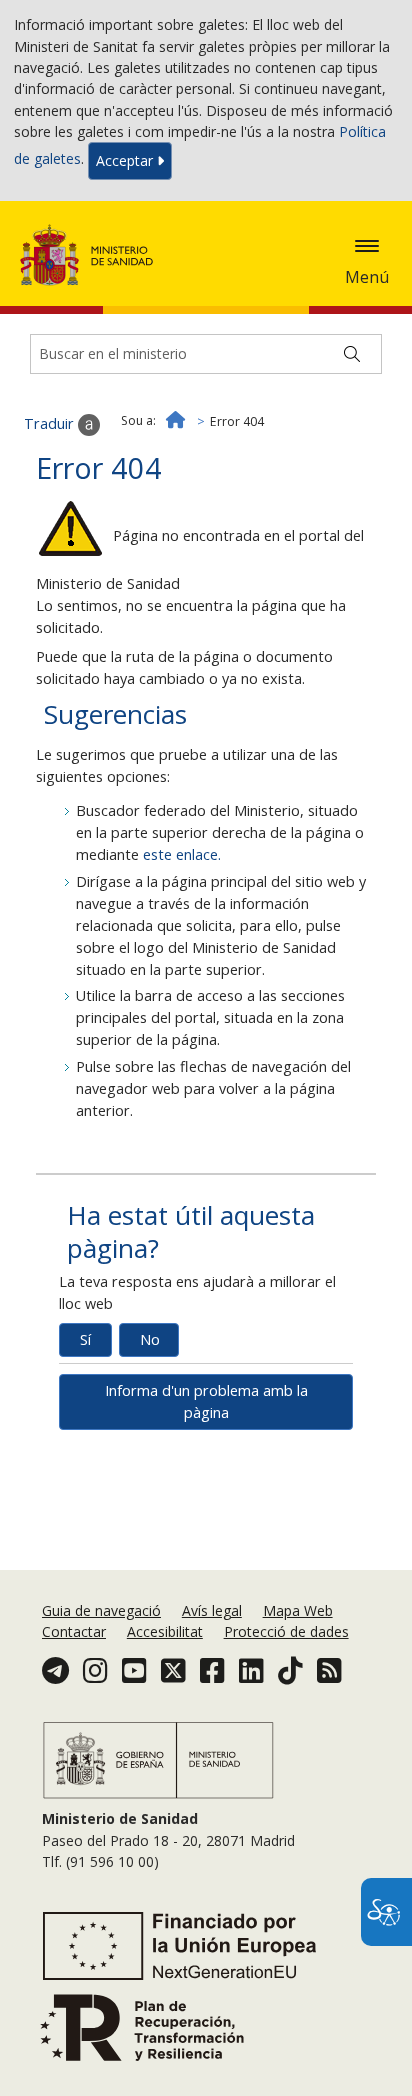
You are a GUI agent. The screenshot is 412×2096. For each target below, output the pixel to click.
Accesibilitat (165, 1631)
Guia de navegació (101, 1610)
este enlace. (182, 854)
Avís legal (212, 1610)
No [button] (150, 1339)
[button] (367, 246)
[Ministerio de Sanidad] (93, 255)
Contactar (74, 1631)
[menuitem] (103, 1610)
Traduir (51, 423)
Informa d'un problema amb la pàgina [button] (206, 1401)
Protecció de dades (286, 1631)
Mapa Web (298, 1610)
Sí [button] (85, 1339)
